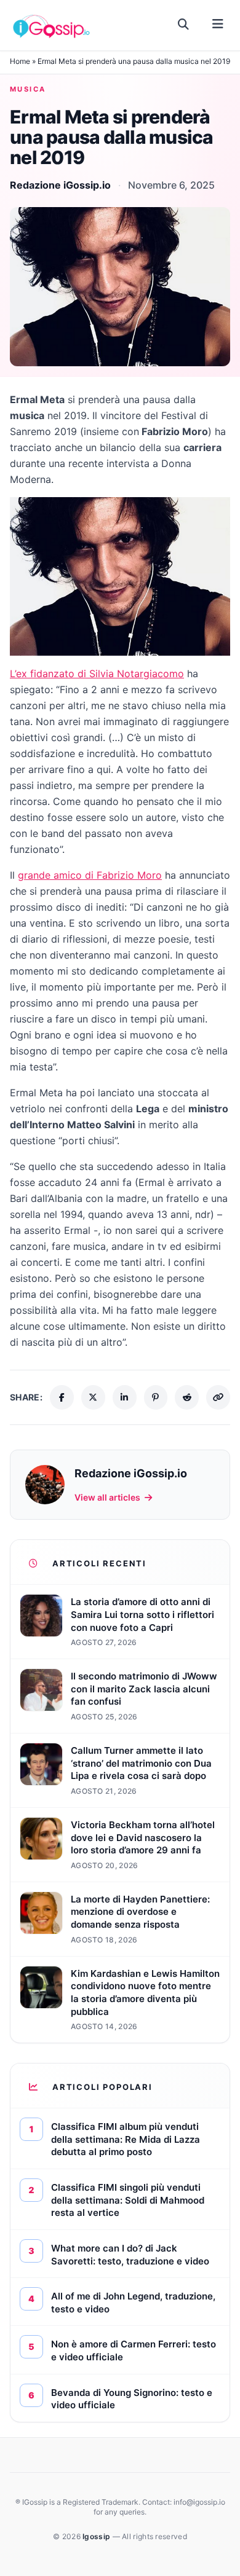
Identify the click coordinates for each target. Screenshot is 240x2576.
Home (20, 61)
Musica (28, 89)
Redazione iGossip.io (60, 185)
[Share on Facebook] (62, 1397)
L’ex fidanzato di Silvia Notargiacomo (97, 673)
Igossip (97, 2536)
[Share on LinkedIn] (125, 1397)
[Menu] (218, 25)
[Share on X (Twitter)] (93, 1397)
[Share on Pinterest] (156, 1397)
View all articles (107, 1497)
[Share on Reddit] (187, 1397)
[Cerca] (184, 25)
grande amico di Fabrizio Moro (90, 875)
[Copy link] (218, 1397)
